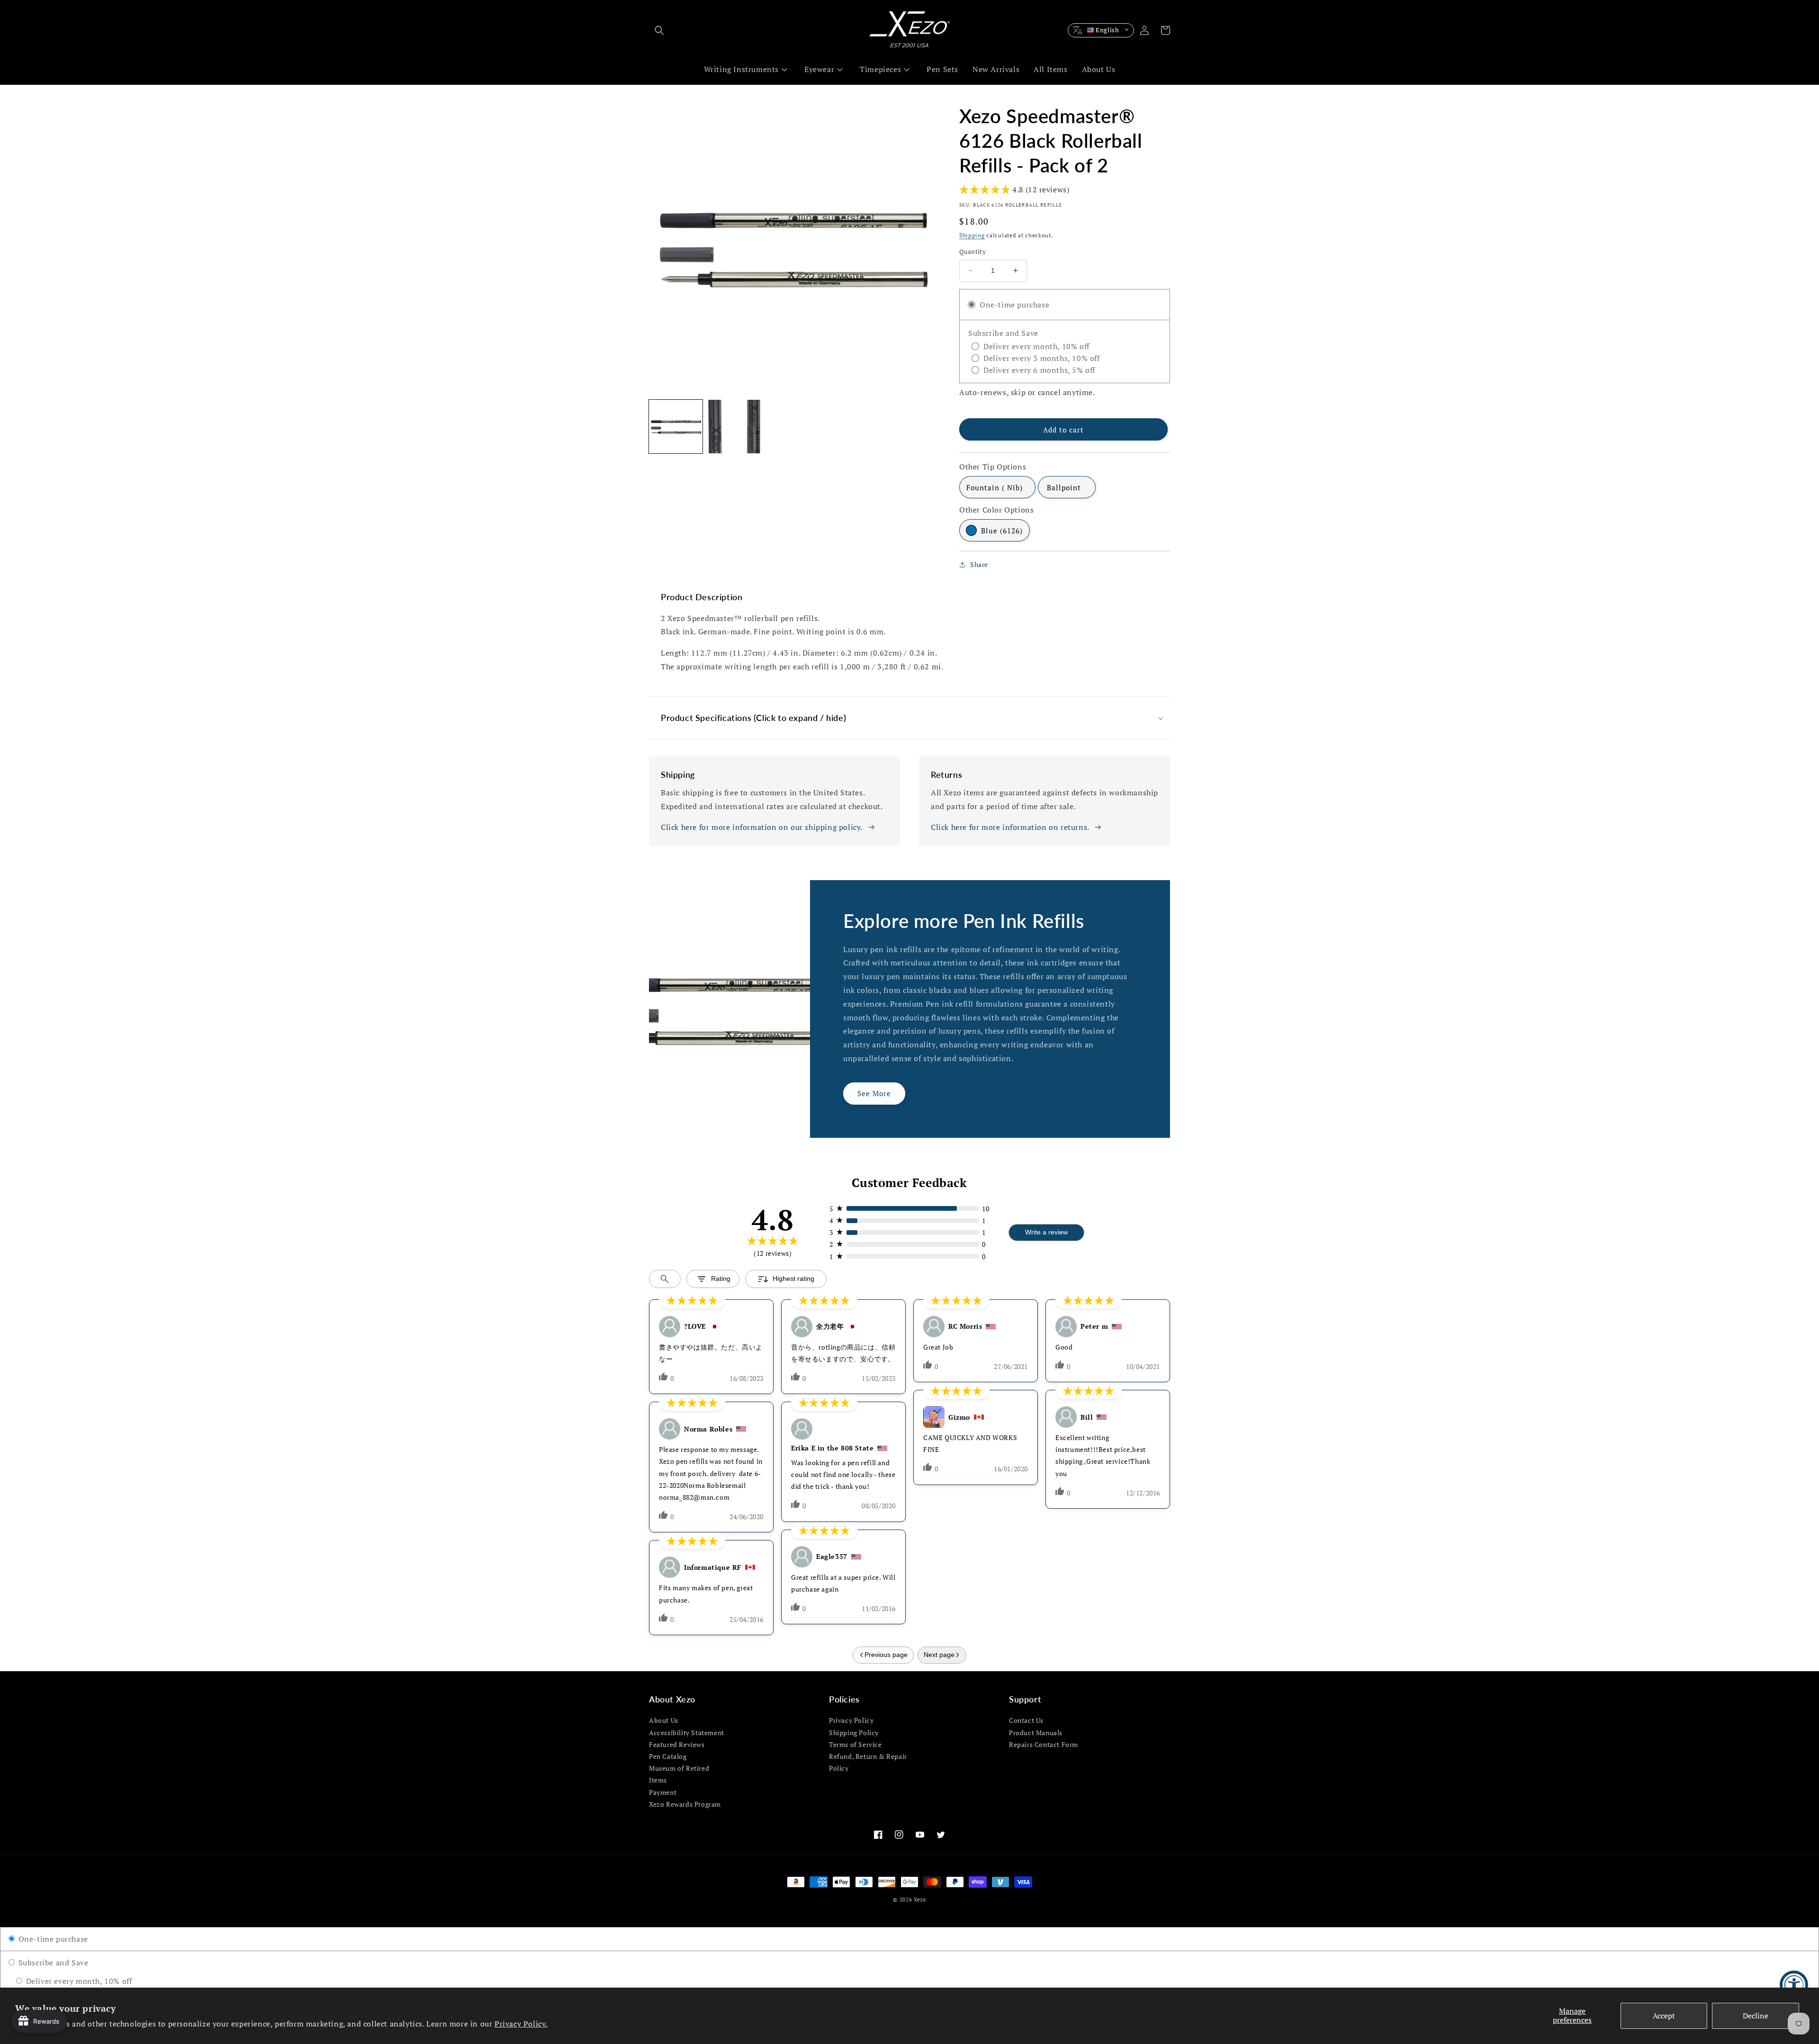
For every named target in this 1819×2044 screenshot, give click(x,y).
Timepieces (880, 69)
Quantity (973, 252)
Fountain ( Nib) (995, 487)
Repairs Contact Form (1044, 1744)
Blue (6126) (1002, 531)
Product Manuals (1036, 1733)
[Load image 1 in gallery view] (676, 427)
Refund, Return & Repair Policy (868, 1762)
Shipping (972, 235)
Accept (1664, 2016)
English (1108, 30)
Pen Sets (942, 69)
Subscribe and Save (52, 1963)
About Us (1099, 69)
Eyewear (819, 69)
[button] (659, 30)
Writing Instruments (741, 69)
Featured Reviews (677, 1744)
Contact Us (1026, 1720)
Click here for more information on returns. (1010, 827)
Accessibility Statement (687, 1733)
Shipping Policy (854, 1733)
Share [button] (979, 564)
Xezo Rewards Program (685, 1804)
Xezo (920, 1900)
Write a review (1046, 1232)
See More (874, 1093)
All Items (1050, 69)
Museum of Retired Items (679, 1774)
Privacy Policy (851, 1720)
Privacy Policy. (521, 2024)
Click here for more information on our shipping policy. (762, 827)
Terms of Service (855, 1744)
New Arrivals (996, 69)
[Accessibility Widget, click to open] (1794, 1985)
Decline (1756, 2016)
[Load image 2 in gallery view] (734, 427)
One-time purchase (52, 1939)
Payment (663, 1792)
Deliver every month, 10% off (78, 1981)
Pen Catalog (668, 1756)
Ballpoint (1064, 487)
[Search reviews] (665, 1279)
